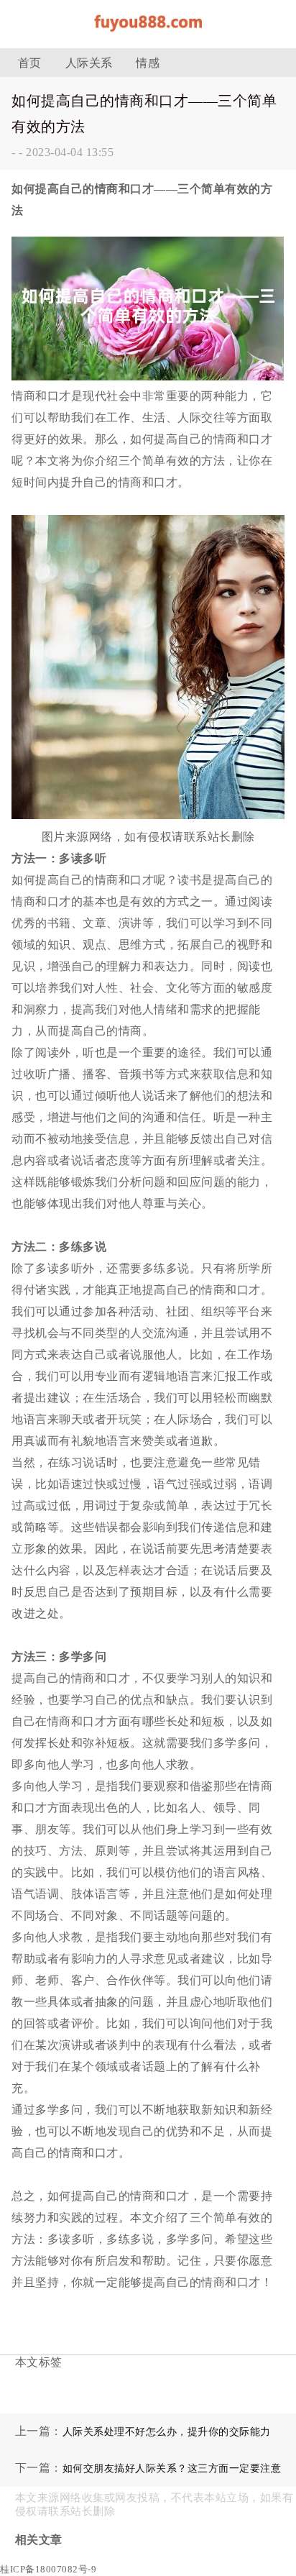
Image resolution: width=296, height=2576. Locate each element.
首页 (30, 63)
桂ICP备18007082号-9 (48, 2569)
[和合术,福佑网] (148, 36)
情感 (148, 63)
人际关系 (89, 63)
